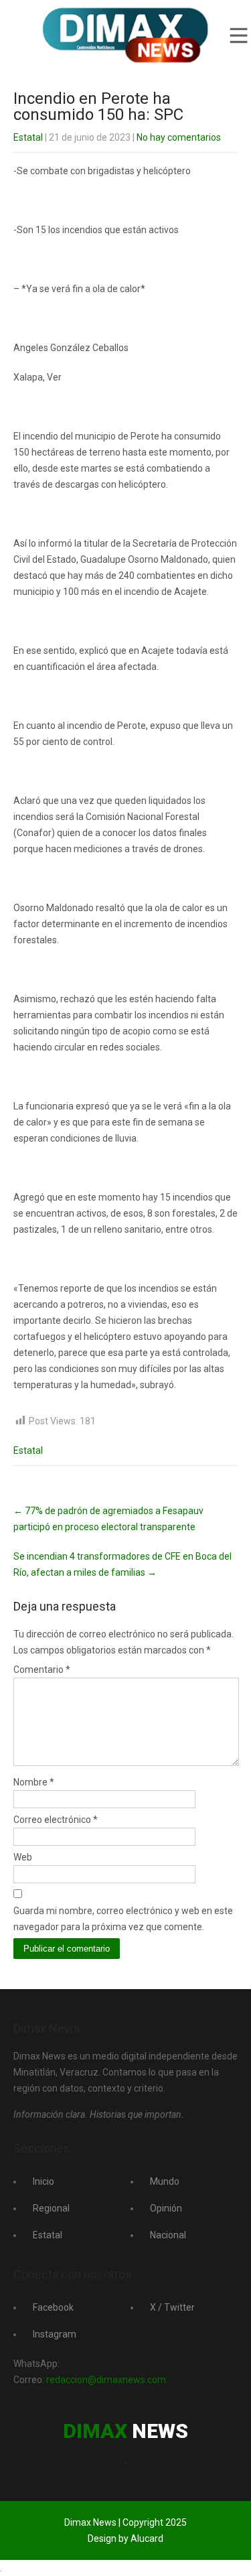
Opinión (166, 2208)
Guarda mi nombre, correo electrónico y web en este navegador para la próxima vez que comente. (123, 1919)
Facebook (53, 2307)
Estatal (28, 137)
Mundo (165, 2181)
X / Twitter (172, 2307)
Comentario (42, 1670)
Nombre (34, 1782)
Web (23, 1857)
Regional (51, 2208)
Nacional (168, 2235)
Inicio (44, 2181)
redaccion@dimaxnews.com (106, 2380)
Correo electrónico (56, 1820)
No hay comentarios (179, 137)
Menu (238, 36)
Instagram (55, 2334)
